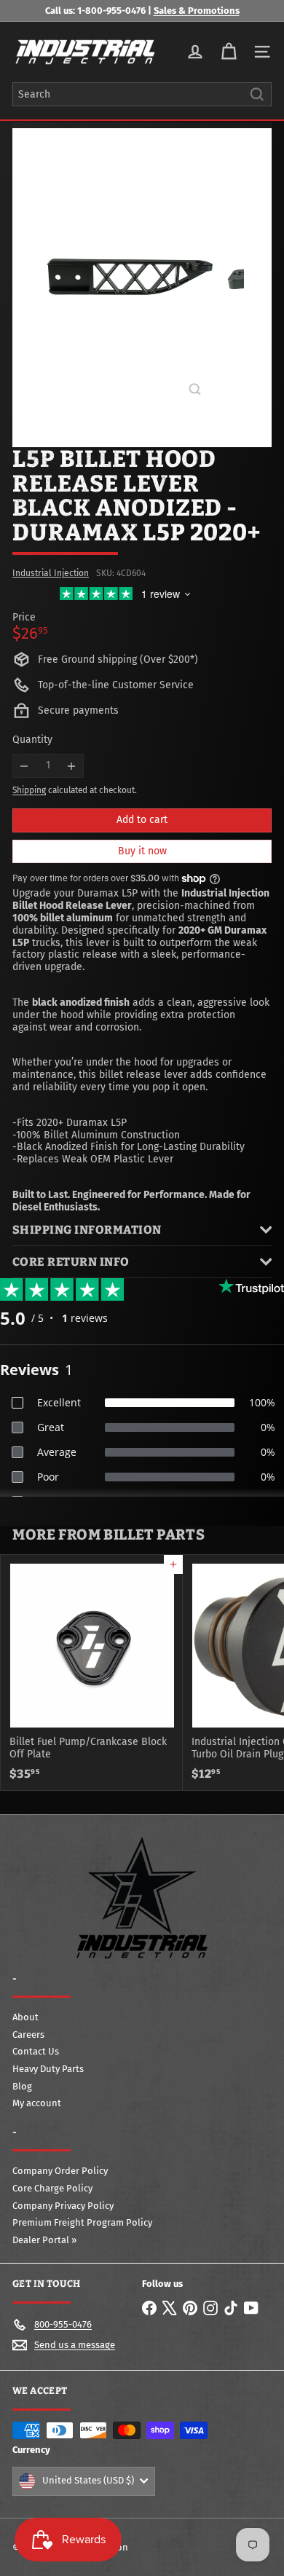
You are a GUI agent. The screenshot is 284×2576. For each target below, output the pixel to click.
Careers (28, 2035)
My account (37, 2103)
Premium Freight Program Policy (82, 2222)
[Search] (257, 94)
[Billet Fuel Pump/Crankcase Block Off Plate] (92, 1672)
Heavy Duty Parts (48, 2069)
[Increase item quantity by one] (72, 766)
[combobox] (142, 94)
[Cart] (229, 52)
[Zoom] (195, 389)
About (25, 2017)
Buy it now (142, 851)
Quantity (32, 740)
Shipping (29, 790)
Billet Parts (154, 1535)
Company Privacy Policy (63, 2206)
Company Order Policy (60, 2171)
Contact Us (36, 2051)
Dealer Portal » (44, 2240)
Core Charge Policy (52, 2188)
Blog (22, 2086)
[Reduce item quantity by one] (24, 766)
